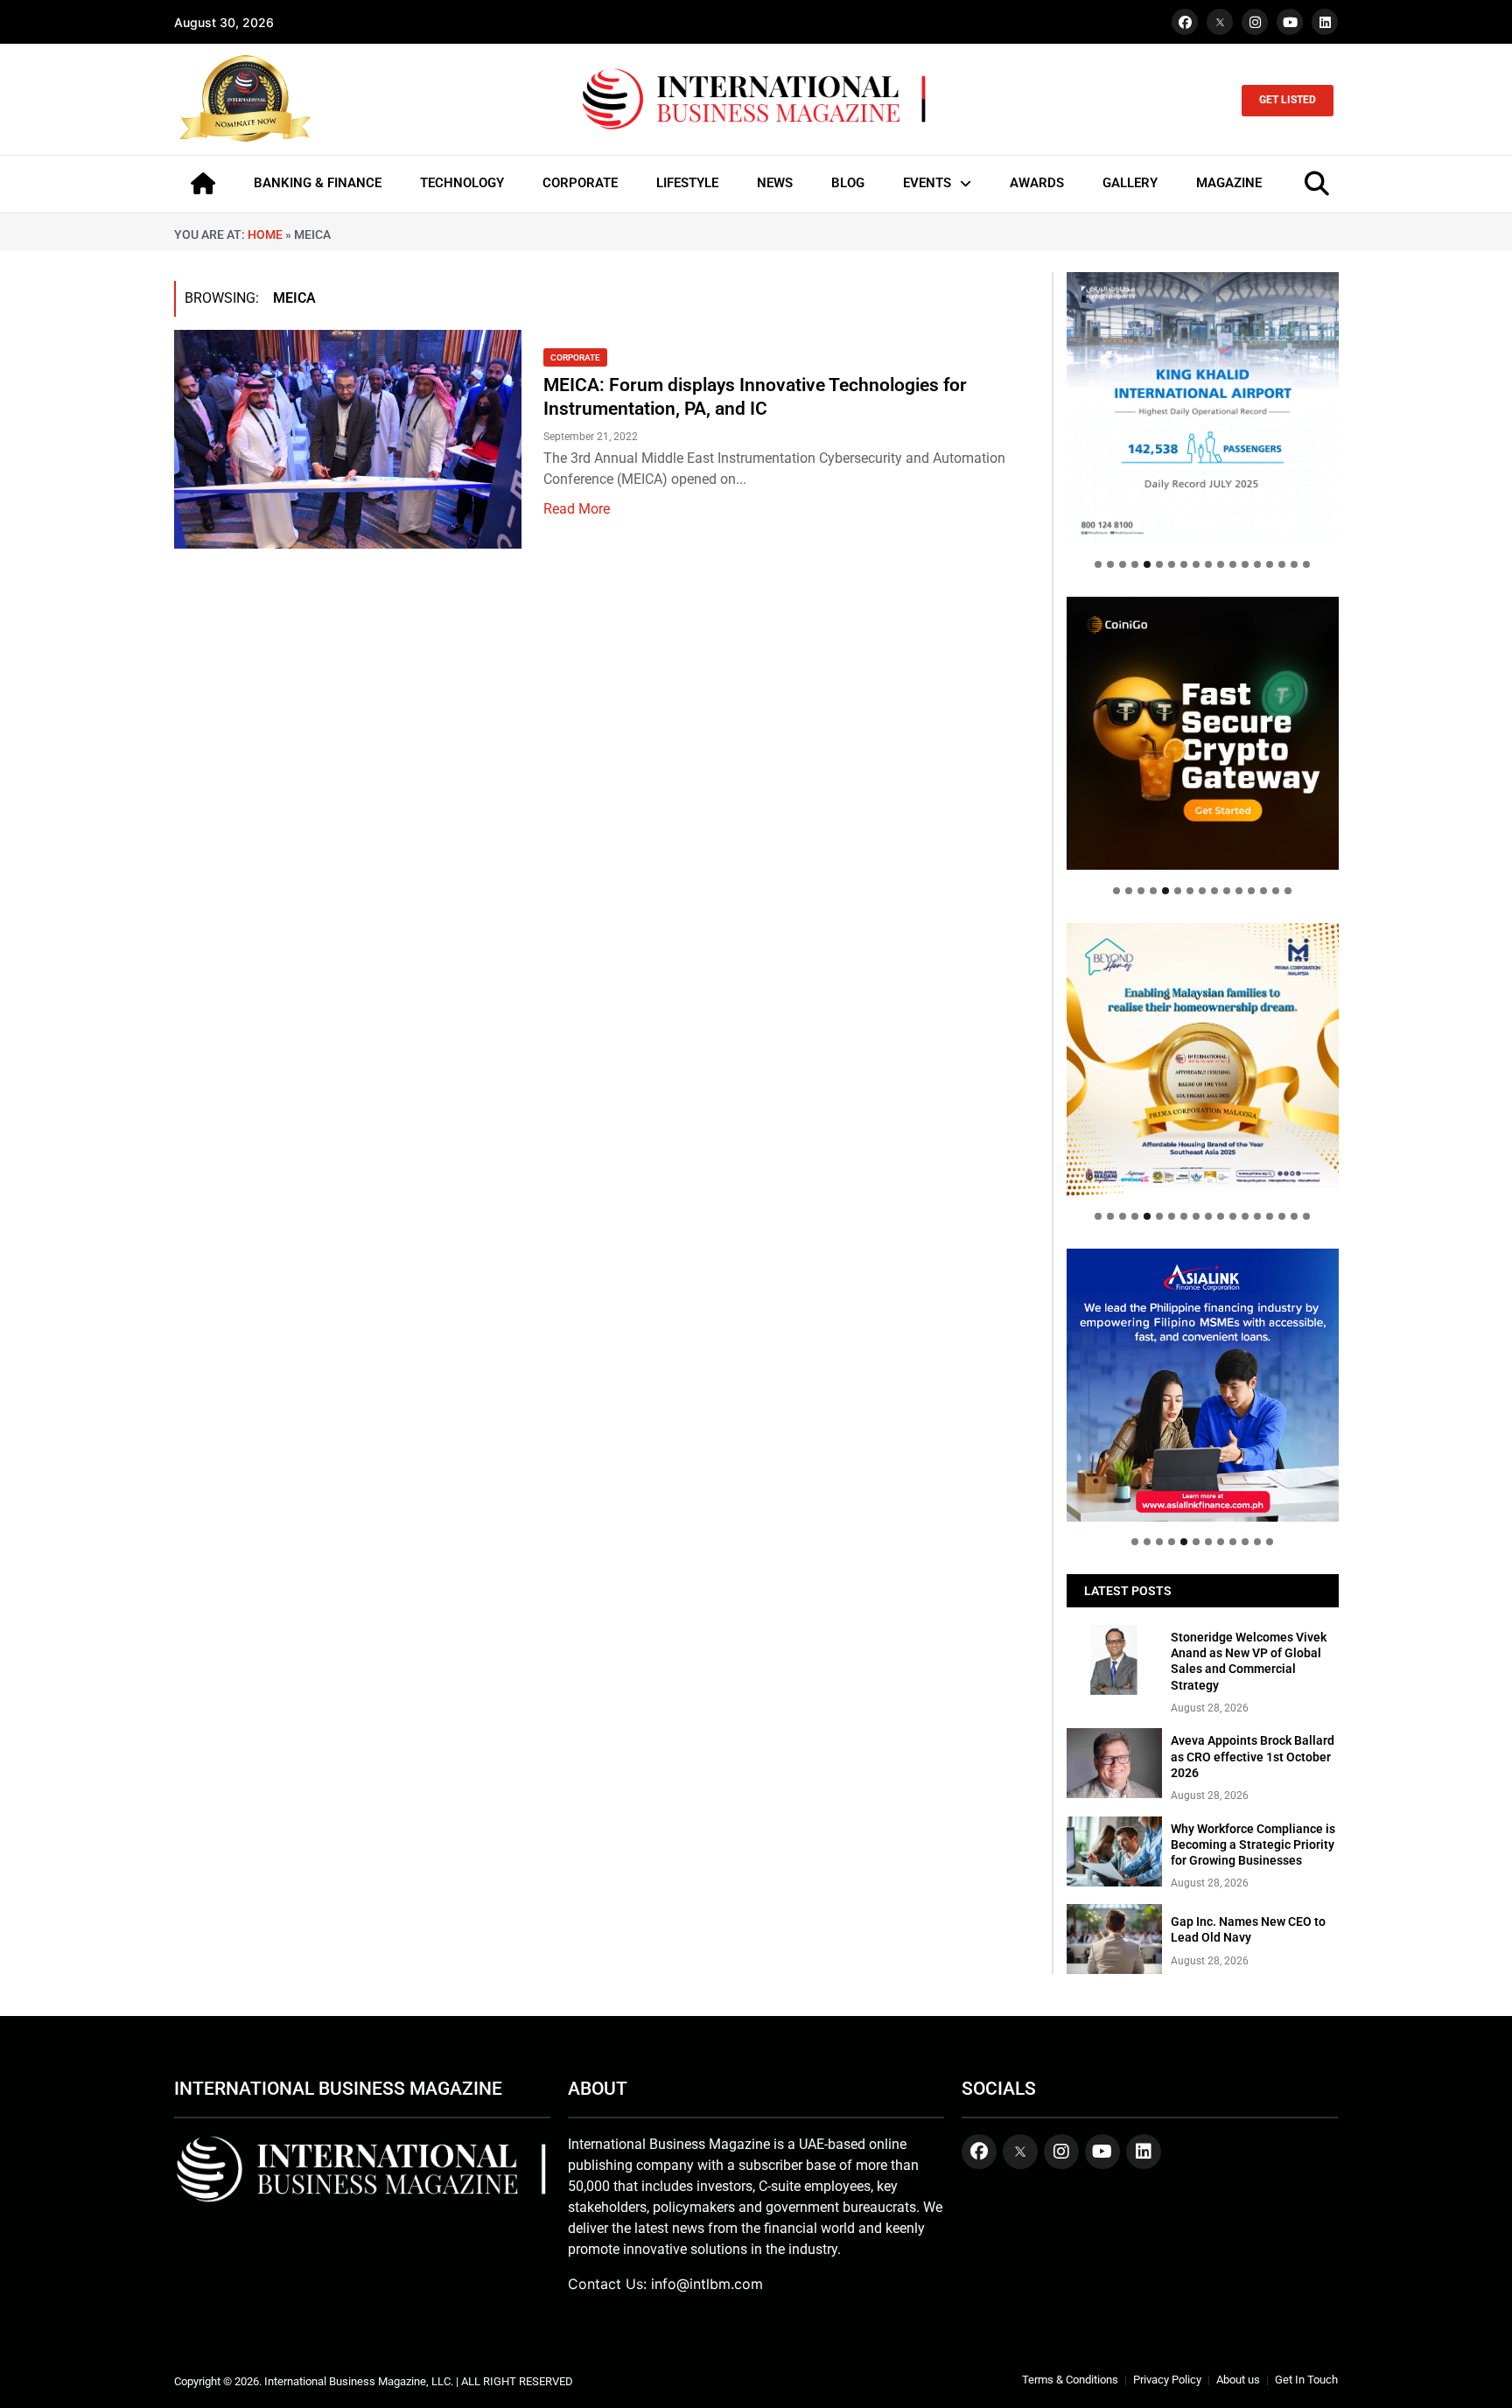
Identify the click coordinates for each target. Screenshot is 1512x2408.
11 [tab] (1221, 564)
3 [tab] (1123, 564)
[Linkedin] (1325, 22)
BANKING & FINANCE (318, 183)
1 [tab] (1098, 564)
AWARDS (1037, 183)
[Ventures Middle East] (1203, 1371)
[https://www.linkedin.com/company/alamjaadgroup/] (1203, 1059)
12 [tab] (1233, 564)
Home (265, 234)
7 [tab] (1172, 564)
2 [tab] (1110, 564)
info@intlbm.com (707, 2284)
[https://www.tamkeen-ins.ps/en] (1203, 733)
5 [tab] (1147, 564)
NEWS (775, 183)
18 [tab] (1306, 564)
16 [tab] (1282, 564)
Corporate (575, 357)
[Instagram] (1255, 22)
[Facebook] (1185, 22)
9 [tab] (1196, 564)
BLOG (848, 183)
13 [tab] (1245, 564)
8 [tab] (1184, 564)
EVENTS (927, 183)
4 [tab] (1135, 564)
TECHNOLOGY (462, 183)
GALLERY (1130, 183)
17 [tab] (1294, 564)
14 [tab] (1257, 564)
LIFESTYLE (687, 183)
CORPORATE (580, 183)
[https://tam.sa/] (1203, 408)
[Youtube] (1290, 22)
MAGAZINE (1229, 183)
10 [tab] (1208, 564)
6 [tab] (1159, 564)
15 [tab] (1270, 564)
